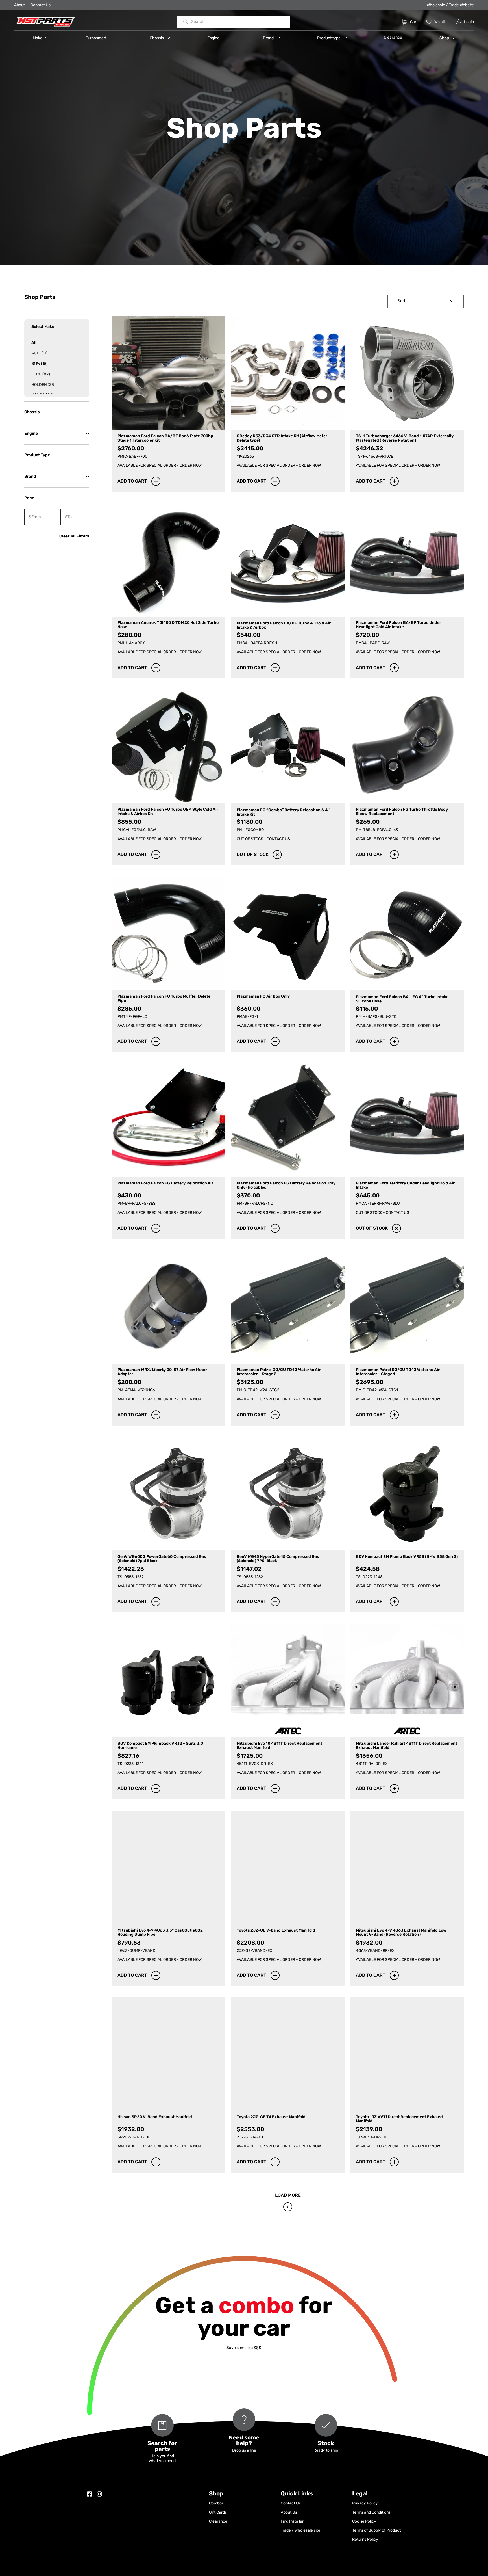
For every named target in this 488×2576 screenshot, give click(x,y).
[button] (41, 38)
